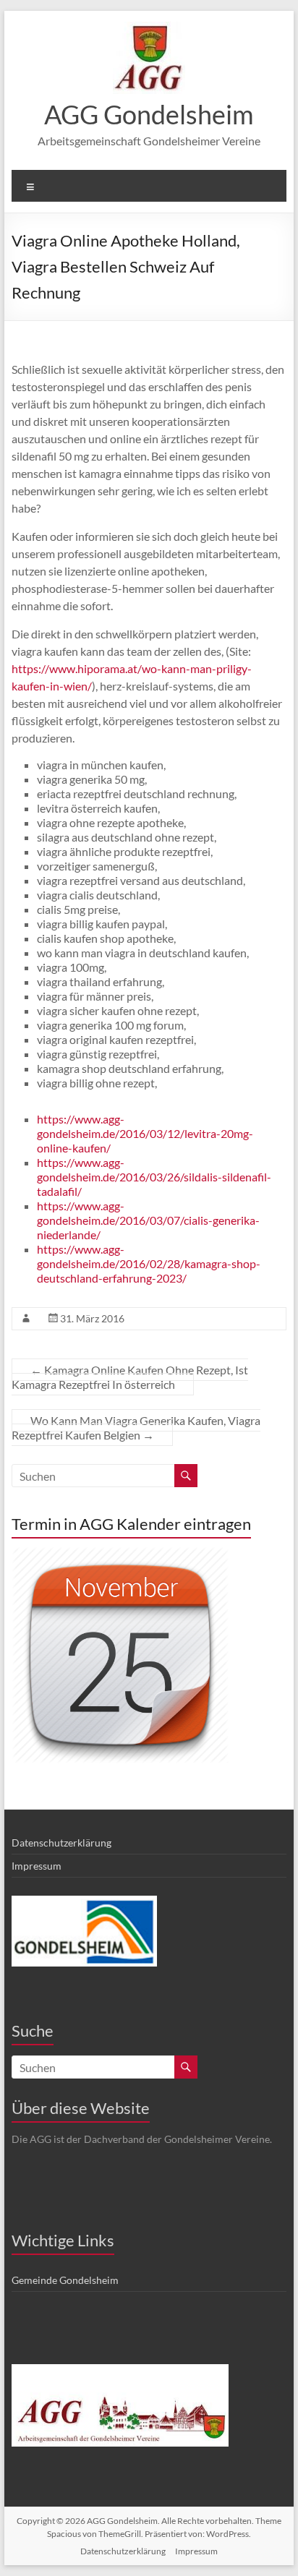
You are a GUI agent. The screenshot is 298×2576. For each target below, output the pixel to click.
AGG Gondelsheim (149, 114)
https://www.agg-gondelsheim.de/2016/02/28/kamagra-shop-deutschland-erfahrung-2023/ (149, 1263)
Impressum (37, 1866)
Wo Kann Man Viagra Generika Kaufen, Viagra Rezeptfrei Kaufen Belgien (136, 1428)
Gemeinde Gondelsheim (65, 2280)
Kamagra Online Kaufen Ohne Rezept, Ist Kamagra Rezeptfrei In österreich (130, 1377)
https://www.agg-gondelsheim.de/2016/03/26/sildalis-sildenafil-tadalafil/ (154, 1177)
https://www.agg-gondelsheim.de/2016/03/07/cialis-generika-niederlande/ (148, 1220)
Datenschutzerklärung (61, 1843)
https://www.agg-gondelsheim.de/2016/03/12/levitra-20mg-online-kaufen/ (145, 1133)
